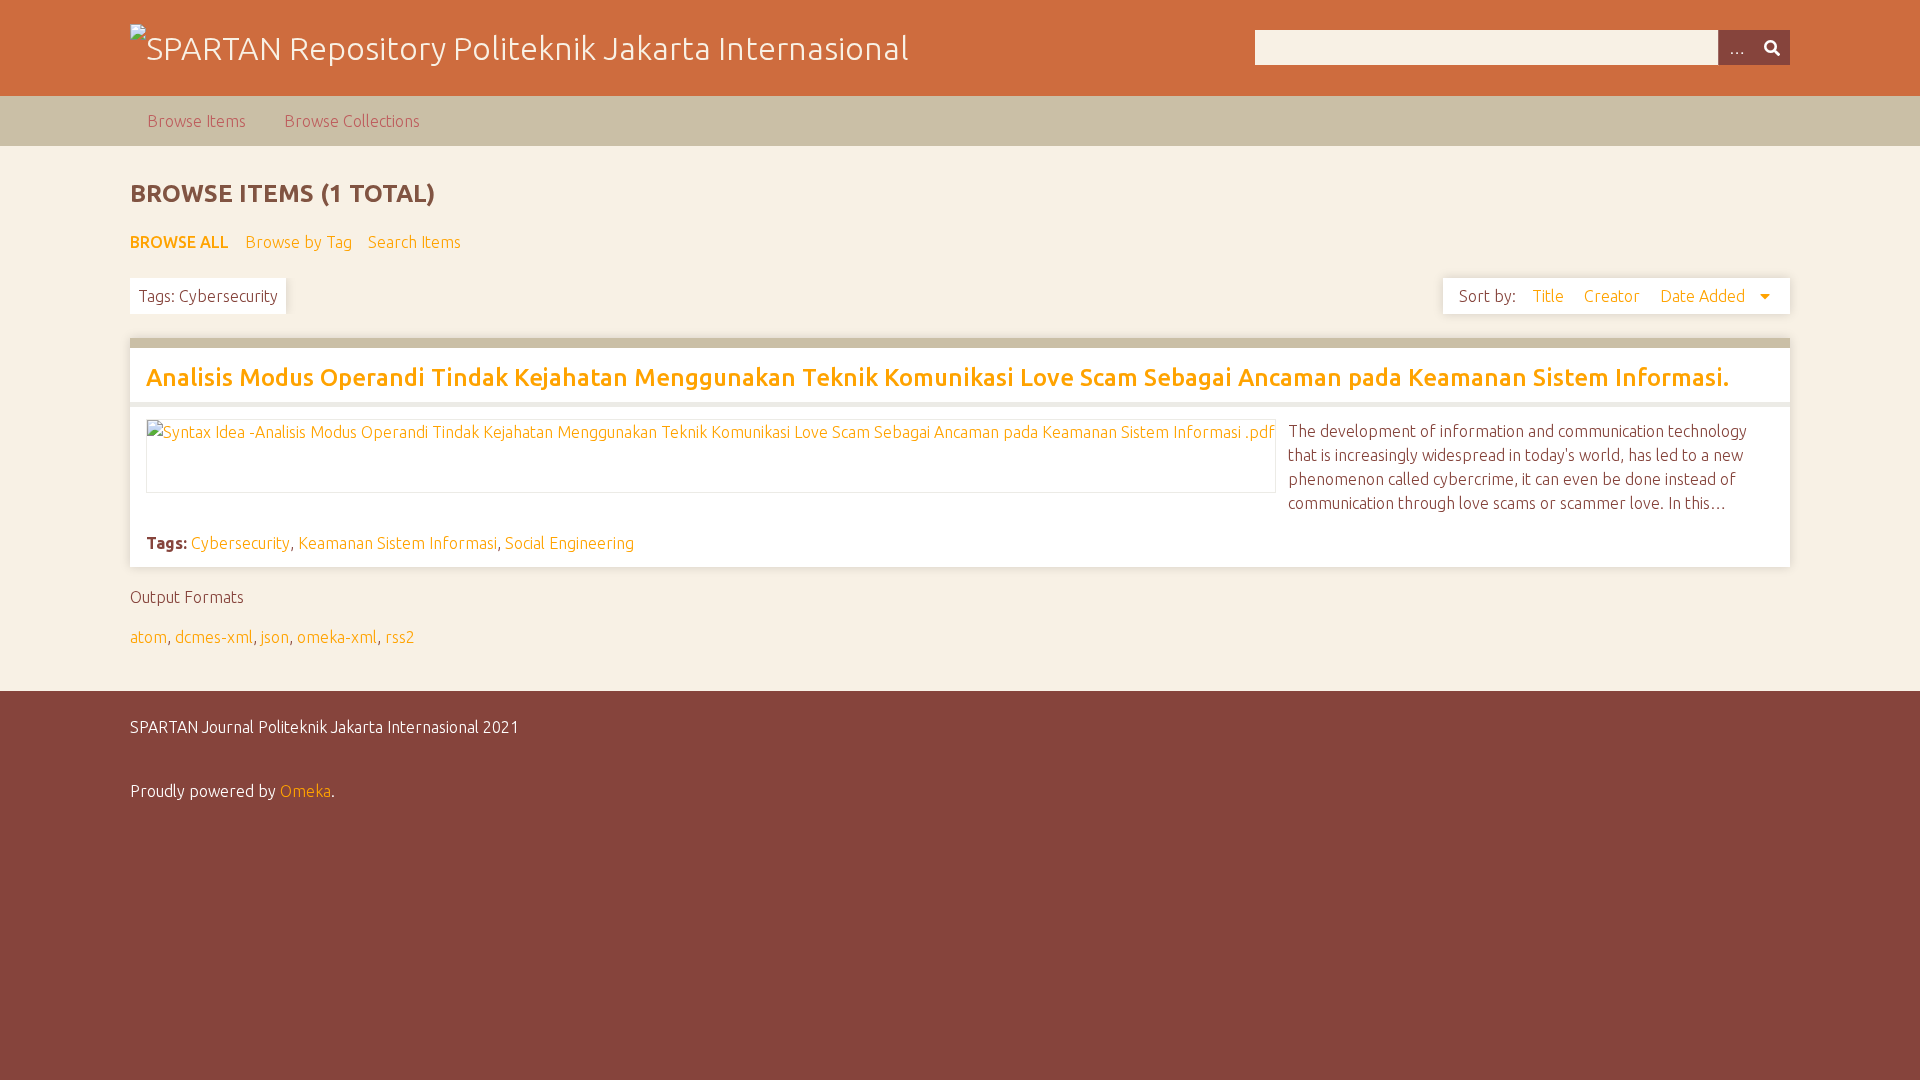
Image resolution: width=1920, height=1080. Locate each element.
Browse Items (196, 121)
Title (1550, 296)
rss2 (400, 637)
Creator (1614, 296)
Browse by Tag (298, 242)
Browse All (179, 242)
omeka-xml (337, 637)
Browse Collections (352, 121)
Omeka (305, 791)
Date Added (1704, 296)
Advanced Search (1736, 47)
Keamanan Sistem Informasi (397, 543)
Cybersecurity (240, 543)
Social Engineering (569, 543)
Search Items (414, 242)
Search (1772, 47)
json (275, 637)
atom (148, 637)
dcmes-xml (214, 637)
